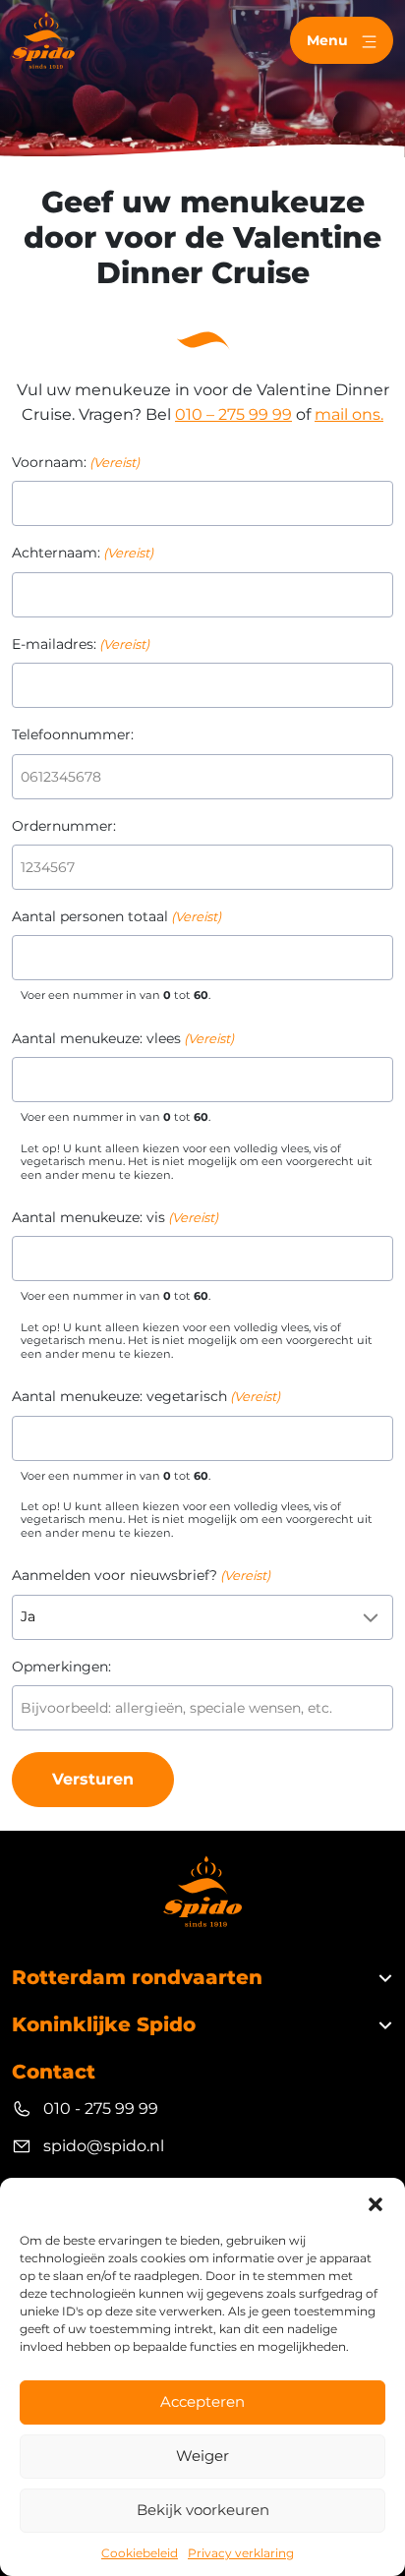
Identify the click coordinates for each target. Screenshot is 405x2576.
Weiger (202, 2456)
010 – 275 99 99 (233, 414)
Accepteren (202, 2401)
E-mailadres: (81, 644)
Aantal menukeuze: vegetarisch (146, 1396)
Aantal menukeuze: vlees (123, 1038)
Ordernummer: (64, 826)
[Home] (43, 40)
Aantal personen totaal (116, 916)
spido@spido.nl (104, 2146)
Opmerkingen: (61, 1667)
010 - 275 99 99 (101, 2108)
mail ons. (349, 414)
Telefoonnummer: (73, 734)
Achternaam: (83, 553)
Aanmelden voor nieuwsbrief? (141, 1575)
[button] (376, 2202)
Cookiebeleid (140, 2553)
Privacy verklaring (241, 2553)
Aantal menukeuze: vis (115, 1217)
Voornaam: (76, 462)
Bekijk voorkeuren (203, 2510)
